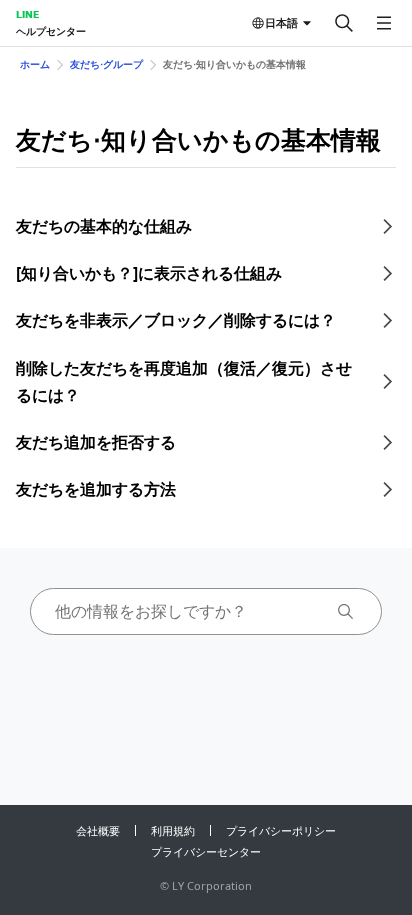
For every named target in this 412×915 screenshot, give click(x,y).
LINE (27, 14)
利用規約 (173, 830)
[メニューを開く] (384, 23)
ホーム (35, 64)
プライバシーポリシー (281, 830)
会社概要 (98, 830)
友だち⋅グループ (106, 64)
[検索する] (344, 23)
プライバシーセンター (206, 851)
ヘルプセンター (51, 31)
